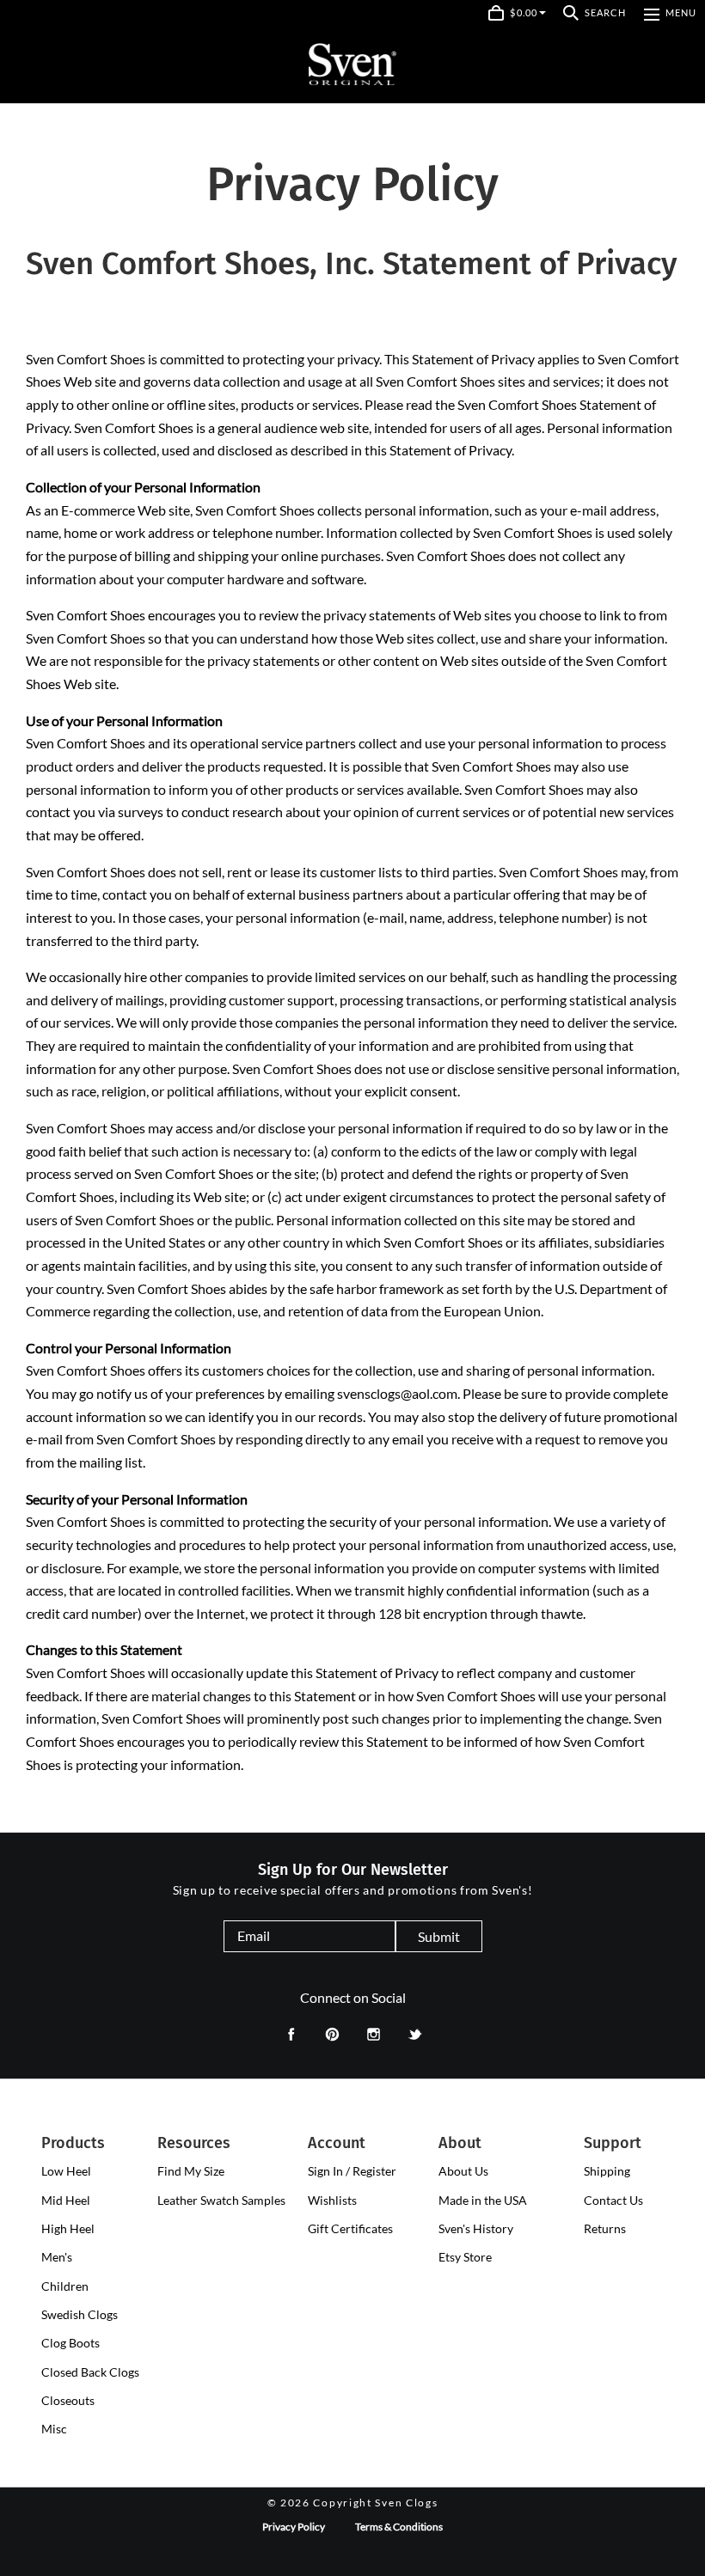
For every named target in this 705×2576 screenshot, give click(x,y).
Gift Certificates (350, 2228)
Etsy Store (465, 2257)
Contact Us (613, 2200)
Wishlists (332, 2200)
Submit (439, 1936)
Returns (605, 2228)
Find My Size (191, 2171)
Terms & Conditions (399, 2527)
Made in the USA (483, 2200)
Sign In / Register (352, 2171)
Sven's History (476, 2228)
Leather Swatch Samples (221, 2200)
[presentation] (66, 2171)
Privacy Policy (294, 2527)
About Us (463, 2171)
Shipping (607, 2171)
